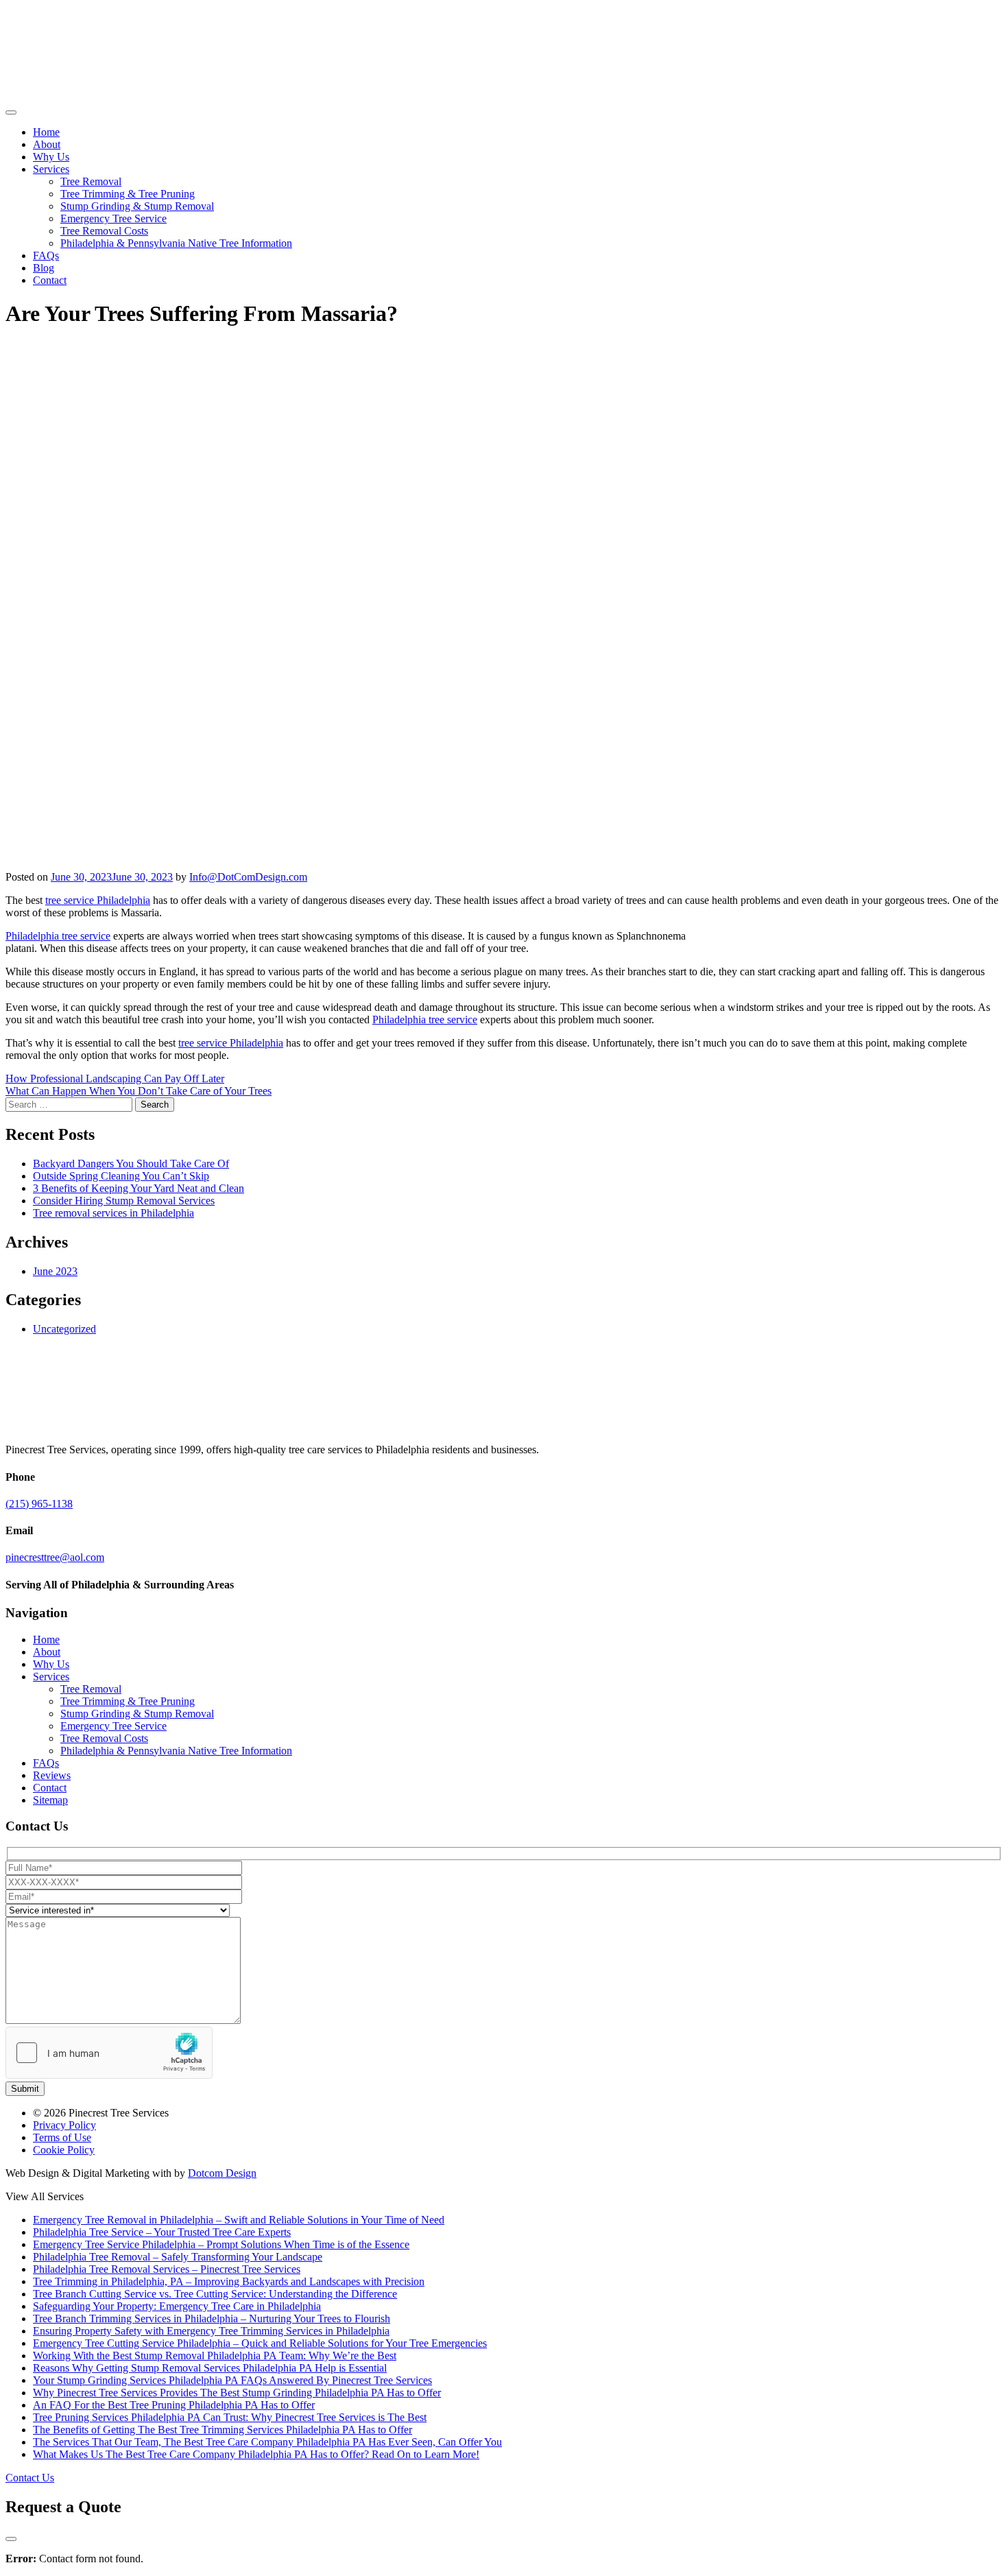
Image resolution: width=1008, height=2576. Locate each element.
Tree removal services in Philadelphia (113, 1213)
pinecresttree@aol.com (55, 1557)
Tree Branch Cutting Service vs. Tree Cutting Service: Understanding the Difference (215, 2294)
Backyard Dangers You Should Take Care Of (131, 1164)
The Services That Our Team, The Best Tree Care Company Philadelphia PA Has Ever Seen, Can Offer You (267, 2442)
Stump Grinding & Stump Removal (137, 206)
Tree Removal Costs (104, 231)
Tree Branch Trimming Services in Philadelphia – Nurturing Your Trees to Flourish (212, 2318)
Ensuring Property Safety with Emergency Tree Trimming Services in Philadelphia (211, 2331)
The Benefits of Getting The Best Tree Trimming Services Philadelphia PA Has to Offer (223, 2430)
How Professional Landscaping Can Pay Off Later (115, 1078)
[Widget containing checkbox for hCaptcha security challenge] (109, 2053)
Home (46, 132)
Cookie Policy (64, 2150)
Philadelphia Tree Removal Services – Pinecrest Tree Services (167, 2269)
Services (51, 169)
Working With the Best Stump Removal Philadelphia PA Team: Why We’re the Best (215, 2356)
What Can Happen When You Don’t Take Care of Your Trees (139, 1091)
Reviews (52, 1775)
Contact (50, 280)
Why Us (51, 157)
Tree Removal (91, 181)
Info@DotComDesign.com (248, 877)
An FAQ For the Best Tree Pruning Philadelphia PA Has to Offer (174, 2405)
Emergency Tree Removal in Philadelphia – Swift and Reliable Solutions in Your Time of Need (239, 2220)
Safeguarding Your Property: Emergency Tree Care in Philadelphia (177, 2306)
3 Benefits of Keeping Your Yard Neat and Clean (139, 1188)
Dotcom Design (222, 2173)
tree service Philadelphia (98, 900)
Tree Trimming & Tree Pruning (128, 194)
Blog (44, 268)
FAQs (46, 255)
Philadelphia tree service (58, 936)
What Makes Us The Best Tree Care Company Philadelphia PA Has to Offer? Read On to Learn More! (256, 2454)
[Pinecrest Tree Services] (50, 96)
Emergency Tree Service (113, 218)
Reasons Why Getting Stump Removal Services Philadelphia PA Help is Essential (210, 2368)
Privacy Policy (64, 2125)
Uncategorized (64, 1329)
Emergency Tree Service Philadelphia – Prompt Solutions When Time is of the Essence (221, 2244)
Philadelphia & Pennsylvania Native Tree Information (176, 243)
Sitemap (50, 1800)
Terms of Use (62, 2137)
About (47, 144)
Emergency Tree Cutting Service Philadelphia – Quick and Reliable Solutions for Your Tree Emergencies (260, 2343)
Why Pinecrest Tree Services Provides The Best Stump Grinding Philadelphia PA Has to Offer (237, 2393)
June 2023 (55, 1271)
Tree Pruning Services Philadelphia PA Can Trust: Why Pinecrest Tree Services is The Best (230, 2417)
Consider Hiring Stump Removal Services (124, 1201)
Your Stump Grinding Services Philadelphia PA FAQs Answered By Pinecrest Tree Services (232, 2380)
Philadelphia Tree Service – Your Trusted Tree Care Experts (162, 2232)
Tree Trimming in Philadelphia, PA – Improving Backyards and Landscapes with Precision (229, 2281)
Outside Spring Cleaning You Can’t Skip (121, 1176)
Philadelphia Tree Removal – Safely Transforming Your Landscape (178, 2257)
